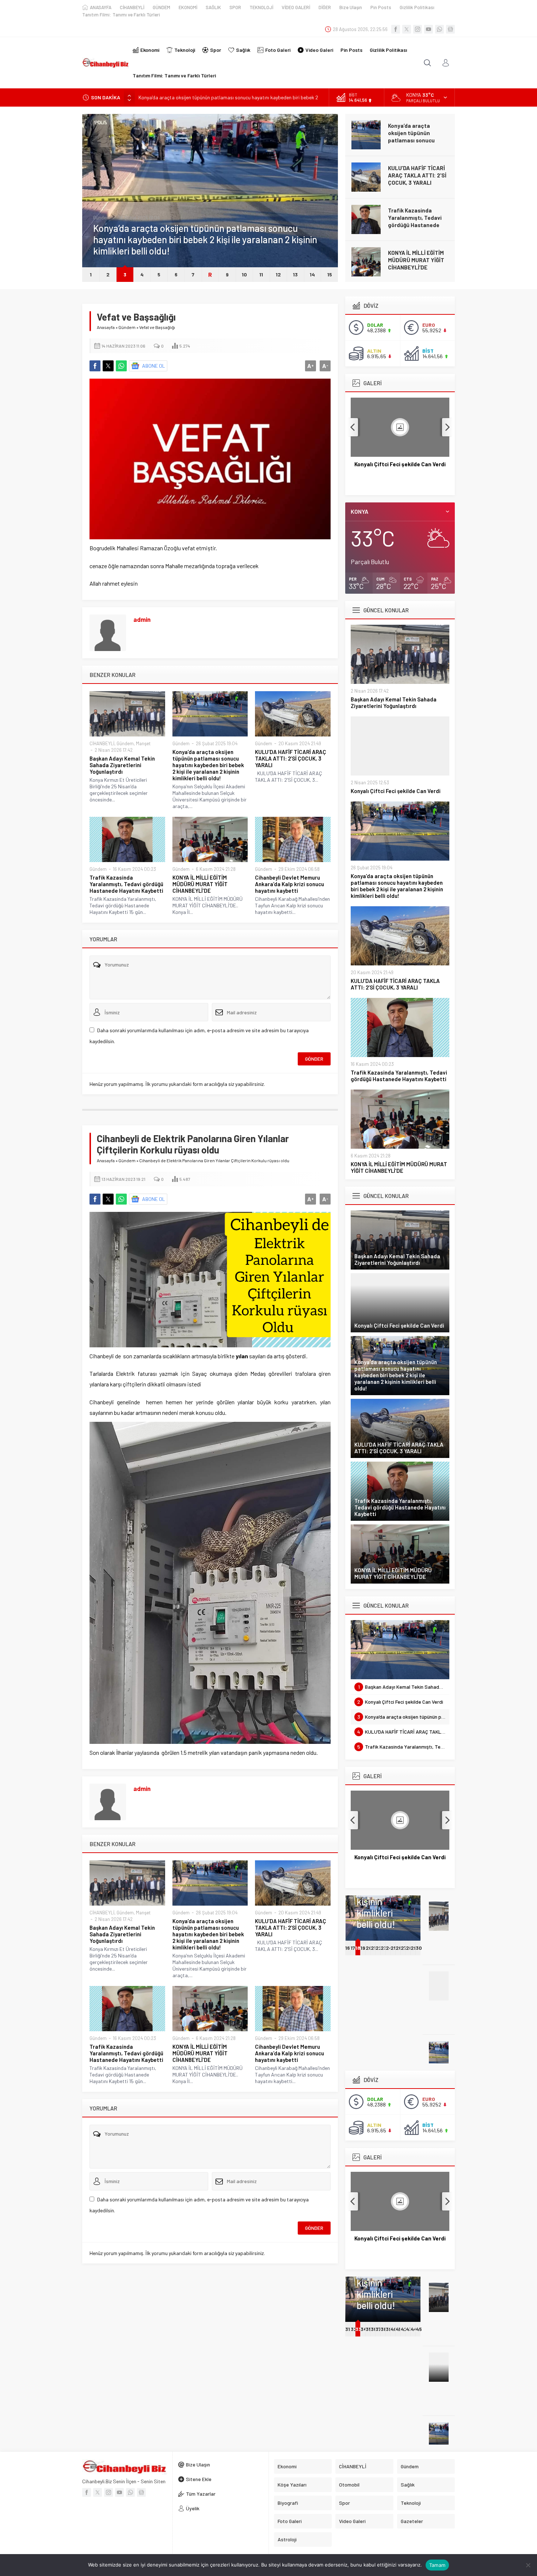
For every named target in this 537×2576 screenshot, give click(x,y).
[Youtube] (429, 29)
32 (354, 2329)
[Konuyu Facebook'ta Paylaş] (95, 366)
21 (373, 1948)
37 (378, 2329)
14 (312, 274)
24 (389, 1948)
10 (244, 274)
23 (384, 1948)
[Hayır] (528, 2565)
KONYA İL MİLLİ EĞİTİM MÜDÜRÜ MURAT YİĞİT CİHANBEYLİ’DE (416, 260)
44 (414, 2329)
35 (369, 2329)
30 (419, 1948)
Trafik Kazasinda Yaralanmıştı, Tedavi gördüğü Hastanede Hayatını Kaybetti (415, 221)
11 (261, 274)
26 (399, 1948)
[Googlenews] (450, 29)
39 (389, 2329)
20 (369, 1948)
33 (358, 2329)
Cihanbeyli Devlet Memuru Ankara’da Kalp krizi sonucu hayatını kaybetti (290, 884)
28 (409, 1948)
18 (358, 1948)
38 (384, 2329)
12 (278, 274)
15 (330, 274)
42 (404, 2329)
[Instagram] (418, 29)
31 (348, 2329)
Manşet (143, 743)
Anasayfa (106, 327)
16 (348, 1948)
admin (142, 619)
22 (379, 1948)
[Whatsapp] (439, 29)
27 (404, 1948)
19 (363, 1948)
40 (394, 2329)
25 (394, 1948)
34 (364, 2329)
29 (414, 1948)
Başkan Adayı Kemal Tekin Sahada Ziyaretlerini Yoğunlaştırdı (122, 765)
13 (295, 274)
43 (409, 2329)
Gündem (102, 218)
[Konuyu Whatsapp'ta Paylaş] (121, 366)
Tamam (437, 2565)
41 (398, 2329)
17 (353, 1948)
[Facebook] (396, 29)
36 (374, 2329)
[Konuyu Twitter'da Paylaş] (108, 366)
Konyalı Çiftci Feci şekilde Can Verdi (396, 791)
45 (419, 2329)
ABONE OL (154, 366)
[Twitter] (407, 29)
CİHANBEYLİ (102, 743)
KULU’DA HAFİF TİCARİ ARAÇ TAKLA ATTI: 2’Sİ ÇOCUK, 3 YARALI (417, 175)
